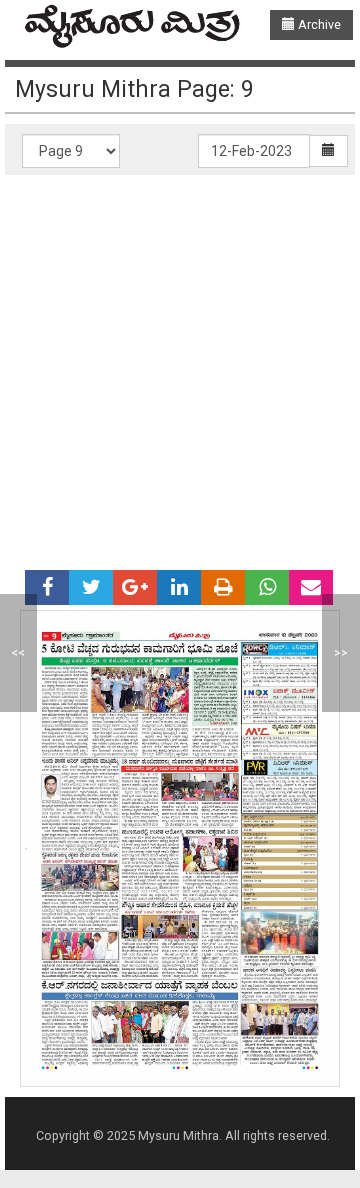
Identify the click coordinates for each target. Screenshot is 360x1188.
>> (341, 652)
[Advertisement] (180, 365)
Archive (318, 24)
